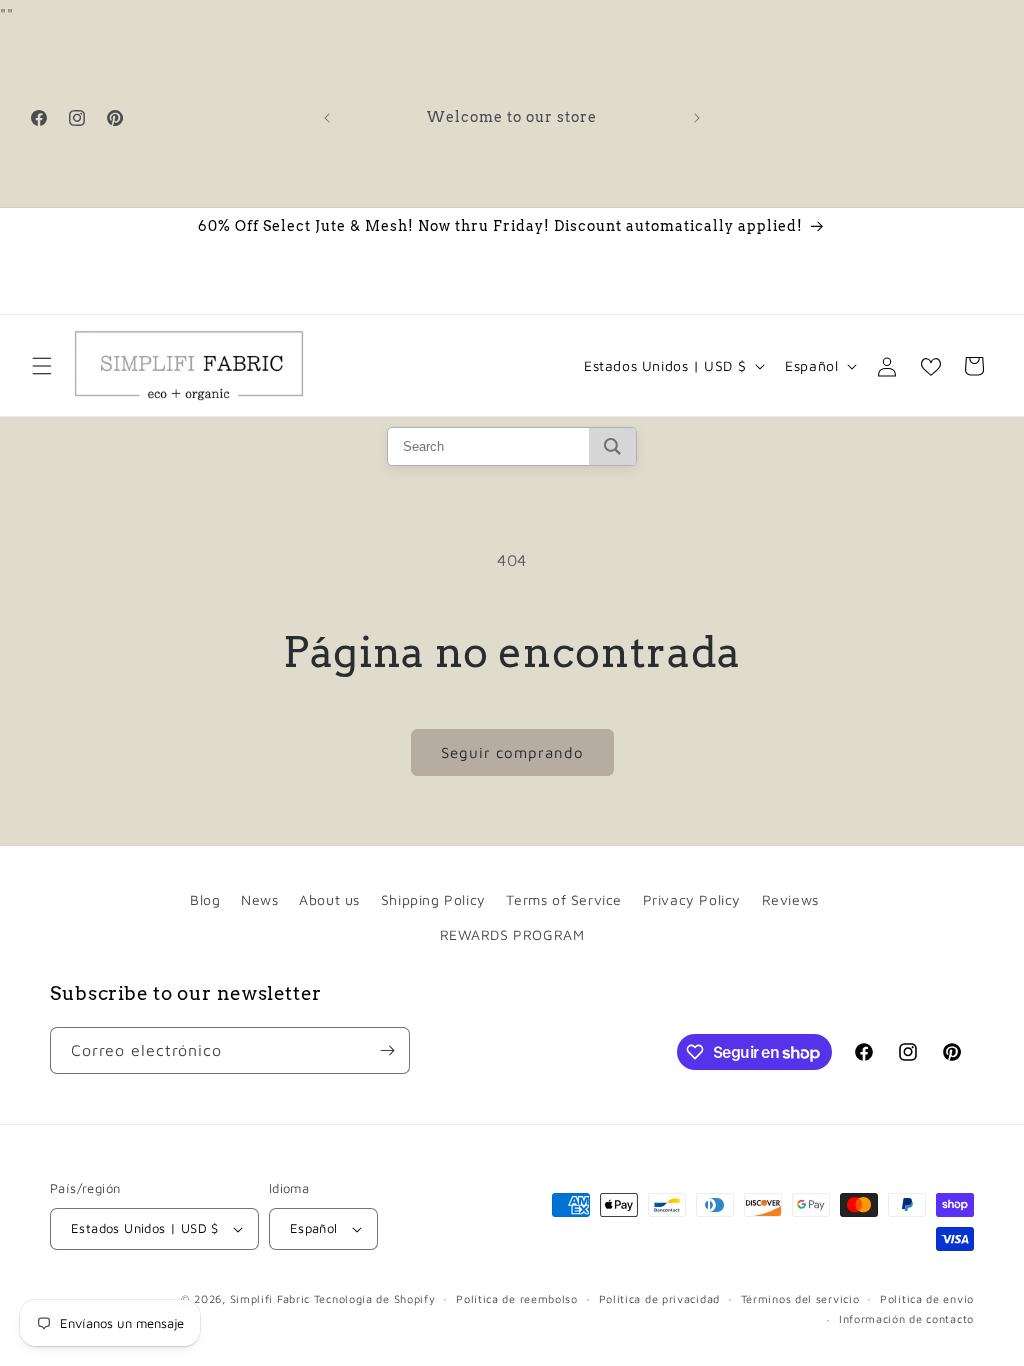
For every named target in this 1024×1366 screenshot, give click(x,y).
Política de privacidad (659, 1298)
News (259, 899)
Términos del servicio (800, 1298)
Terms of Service (564, 899)
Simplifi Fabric (270, 1298)
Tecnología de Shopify (375, 1298)
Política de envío (927, 1298)
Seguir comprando (512, 752)
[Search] (612, 446)
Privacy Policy (692, 899)
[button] (42, 366)
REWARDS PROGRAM (512, 934)
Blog (205, 899)
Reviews (790, 899)
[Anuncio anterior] (327, 118)
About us (329, 899)
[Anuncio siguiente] (697, 118)
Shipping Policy (433, 899)
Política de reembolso (517, 1298)
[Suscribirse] (387, 1050)
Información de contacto (906, 1318)
